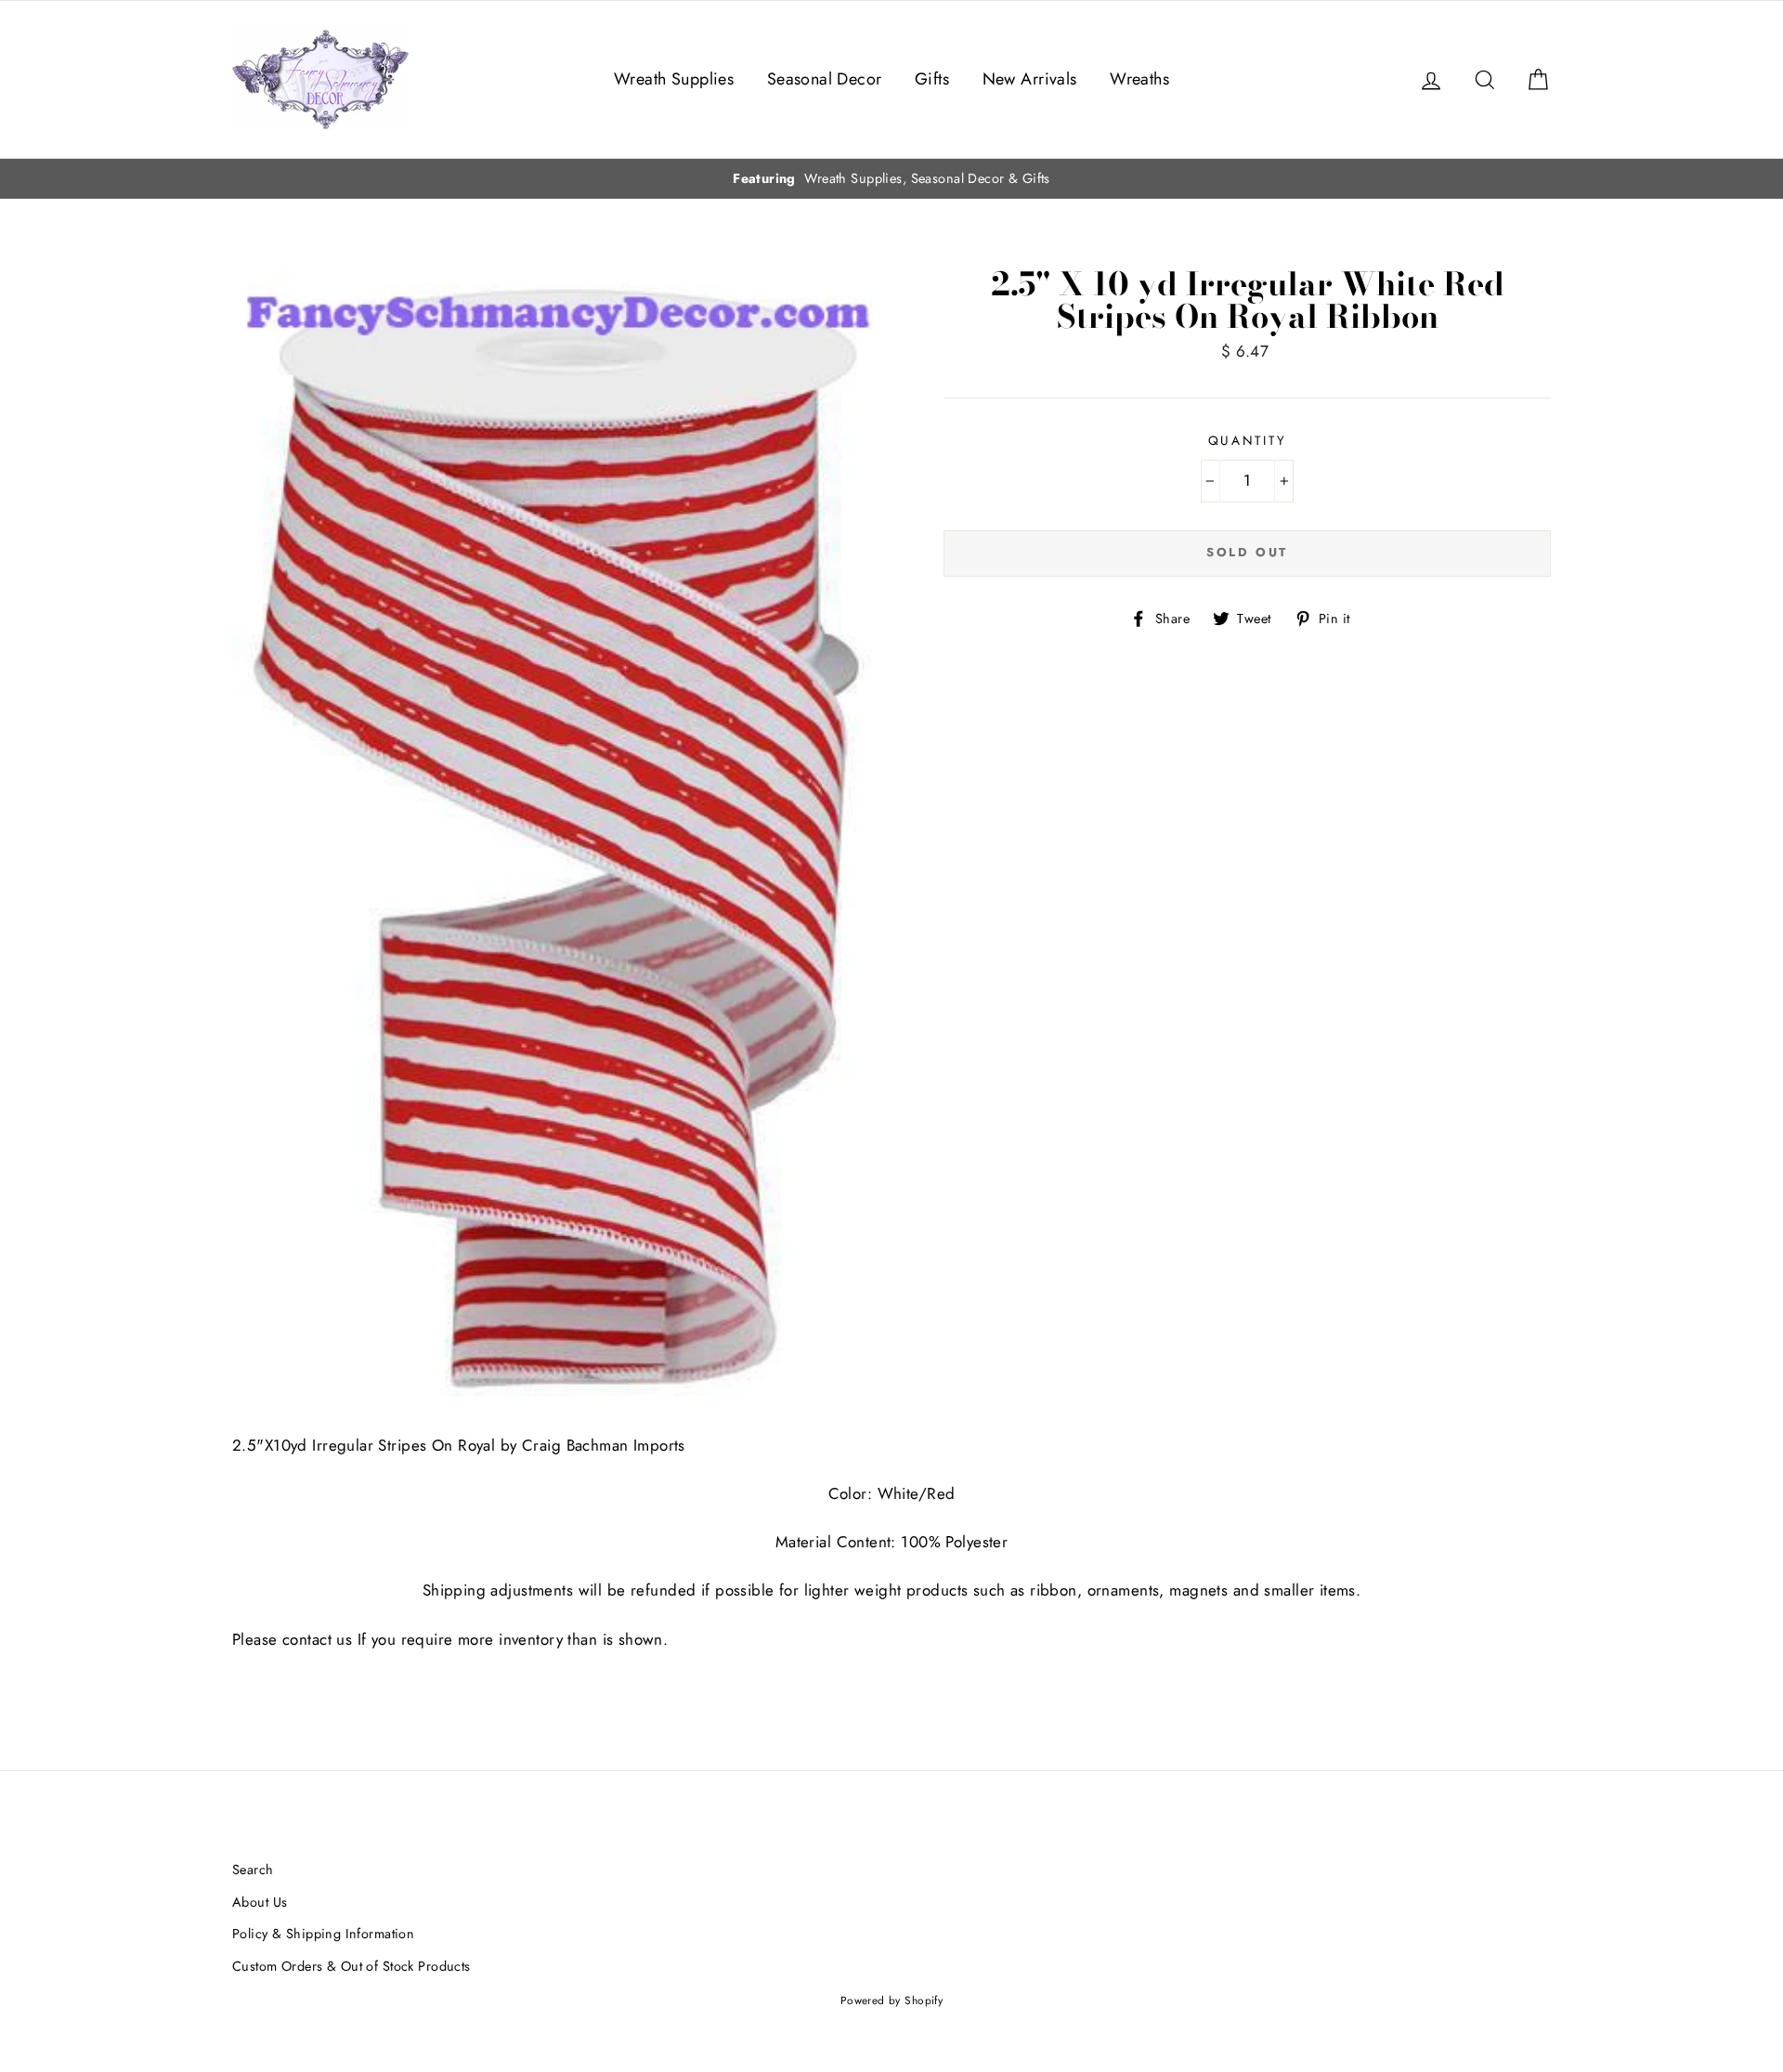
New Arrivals (1030, 79)
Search (253, 1870)
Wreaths (1139, 79)
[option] (891, 179)
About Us (260, 1902)
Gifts (932, 79)
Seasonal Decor (825, 79)
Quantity (1248, 440)
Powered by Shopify (892, 2000)
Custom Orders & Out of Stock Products (351, 1966)
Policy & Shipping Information (323, 1934)
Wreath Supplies (674, 79)
